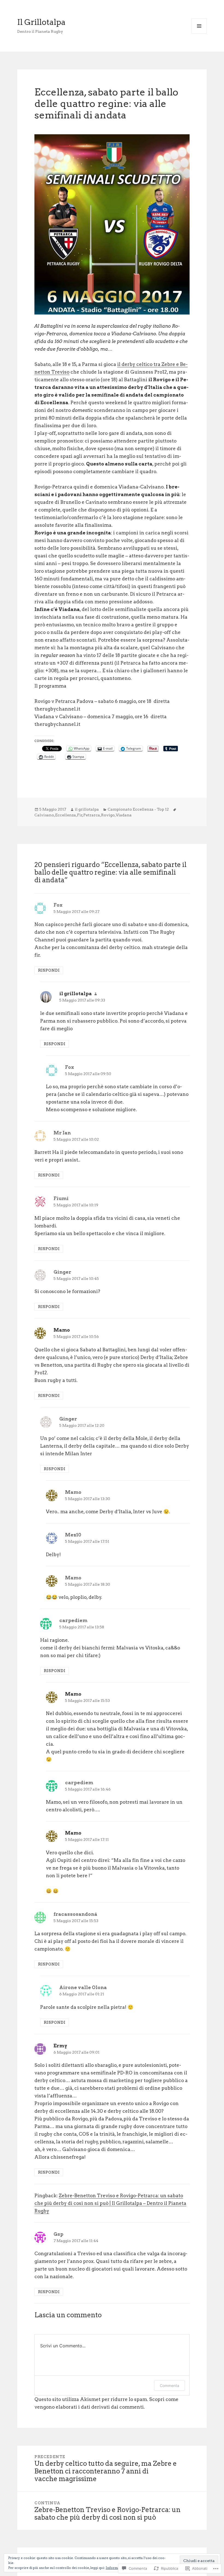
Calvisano (44, 815)
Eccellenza (66, 815)
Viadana (124, 815)
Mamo (62, 1330)
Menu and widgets (199, 34)
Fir (80, 815)
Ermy (60, 2046)
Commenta (170, 2386)
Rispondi (49, 970)
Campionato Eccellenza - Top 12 (138, 809)
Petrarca (92, 815)
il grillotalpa (87, 809)
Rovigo (108, 815)
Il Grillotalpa (41, 22)
